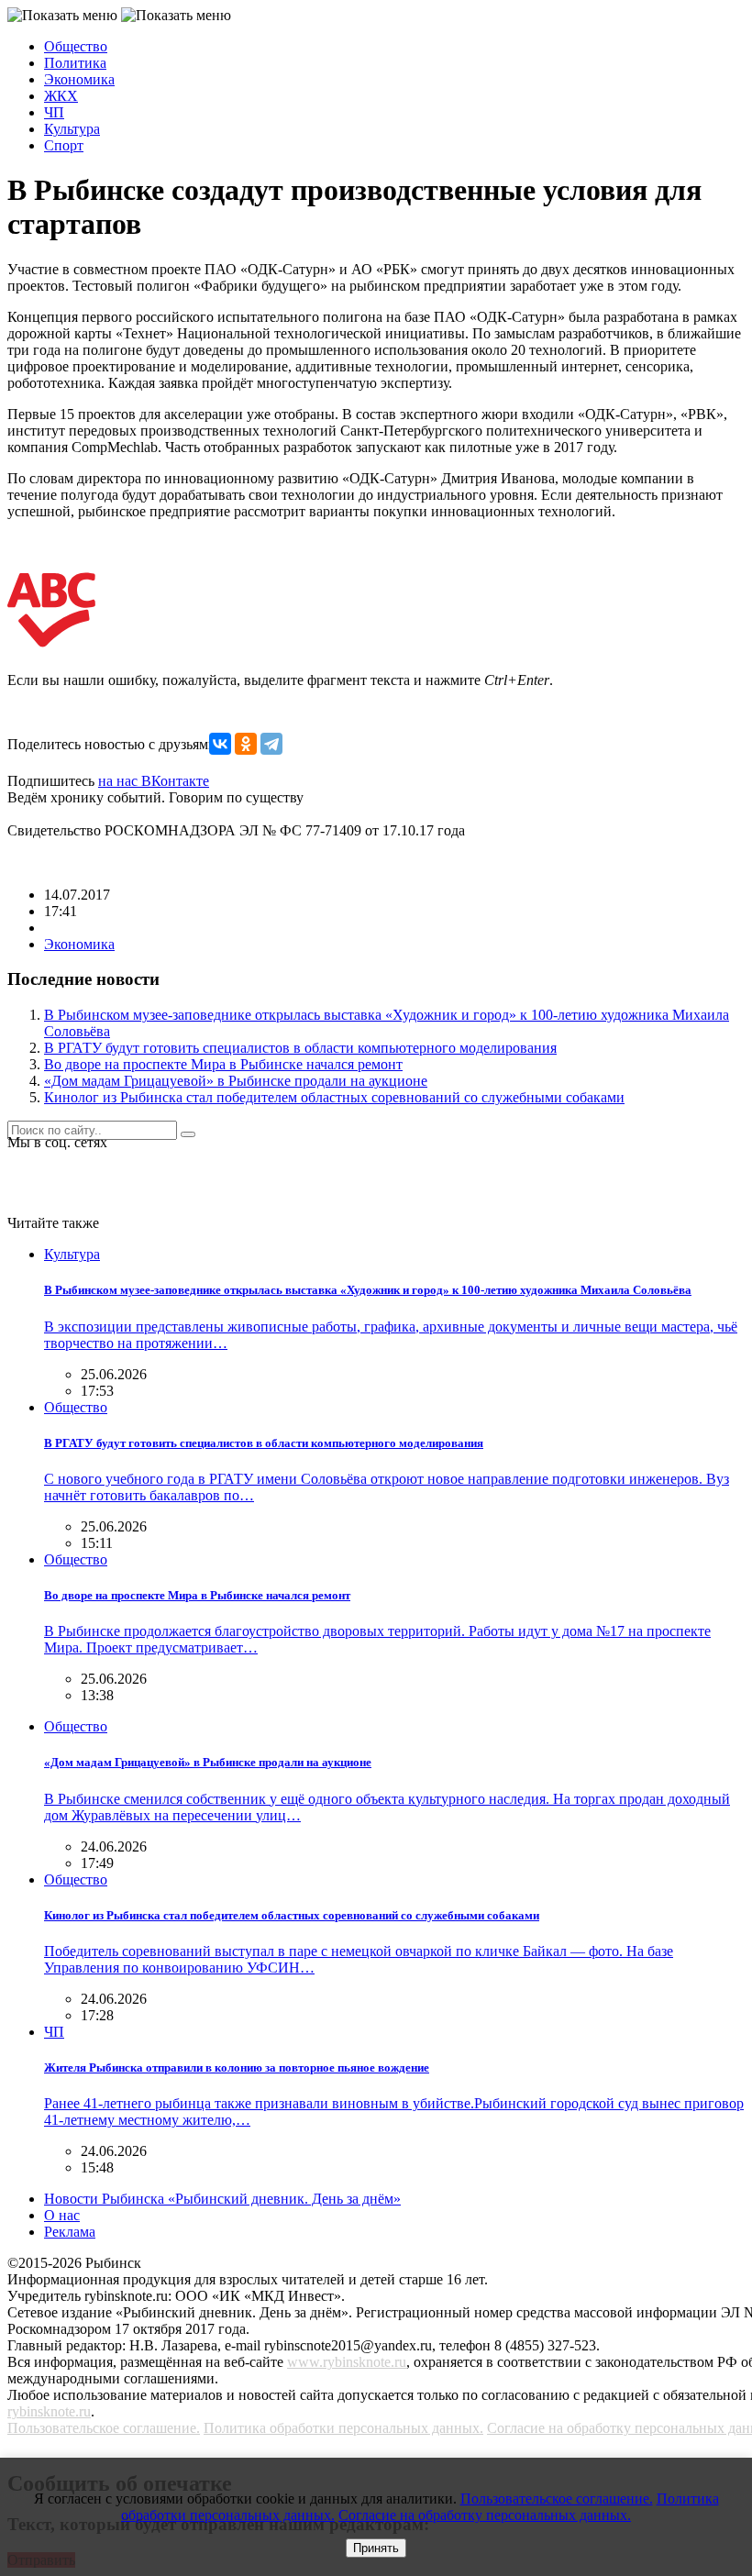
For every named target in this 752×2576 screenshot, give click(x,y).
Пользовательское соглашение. (104, 2428)
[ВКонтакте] (220, 744)
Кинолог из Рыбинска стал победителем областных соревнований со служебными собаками (334, 1097)
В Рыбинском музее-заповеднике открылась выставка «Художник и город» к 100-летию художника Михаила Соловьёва (368, 1290)
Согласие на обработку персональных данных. (485, 2515)
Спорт (64, 145)
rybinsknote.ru (49, 2411)
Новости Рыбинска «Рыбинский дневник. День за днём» (222, 2199)
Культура (72, 129)
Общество (76, 46)
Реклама (70, 2232)
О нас (62, 2215)
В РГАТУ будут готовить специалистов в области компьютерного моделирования (300, 1048)
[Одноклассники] (246, 744)
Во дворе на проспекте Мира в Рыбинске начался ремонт (223, 1064)
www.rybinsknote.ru (347, 2362)
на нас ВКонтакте (154, 781)
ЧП (54, 112)
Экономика (79, 79)
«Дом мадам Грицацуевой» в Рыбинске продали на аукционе (236, 1081)
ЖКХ (61, 96)
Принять (376, 2548)
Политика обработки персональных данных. (343, 2428)
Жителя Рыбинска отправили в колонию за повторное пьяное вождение (237, 2067)
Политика (75, 63)
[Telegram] (271, 744)
